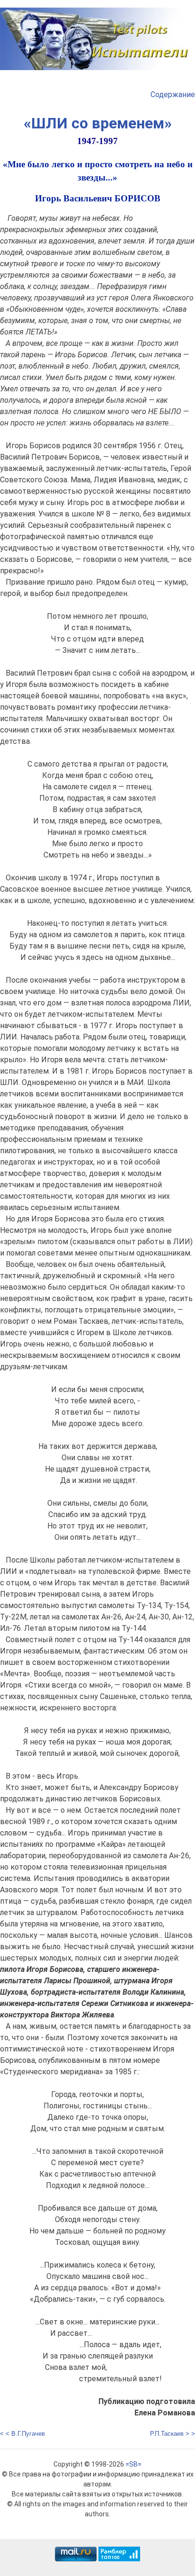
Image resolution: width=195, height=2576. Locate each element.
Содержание (173, 95)
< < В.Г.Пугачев (22, 2434)
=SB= (133, 2464)
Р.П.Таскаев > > (173, 2434)
